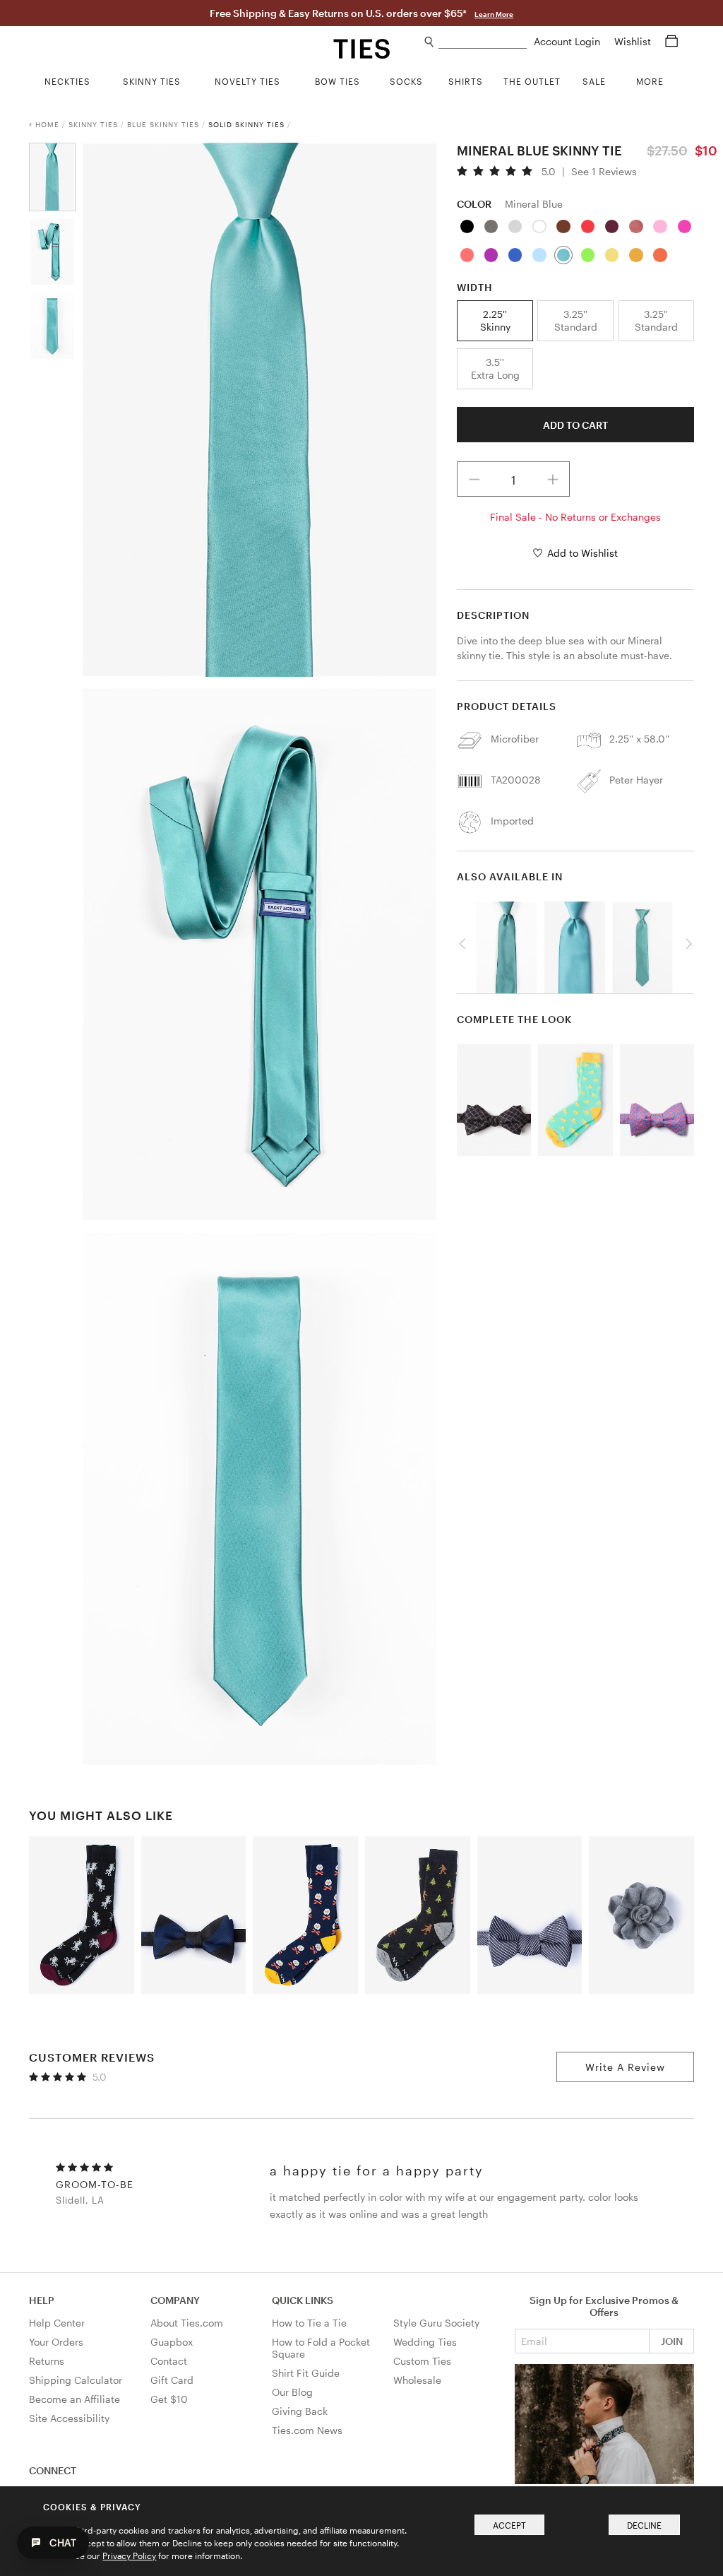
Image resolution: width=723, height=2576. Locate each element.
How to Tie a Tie (309, 2323)
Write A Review (625, 2067)
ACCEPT (509, 2525)
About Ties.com (187, 2323)
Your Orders (56, 2342)
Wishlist (634, 41)
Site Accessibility (69, 2418)
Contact (169, 2361)
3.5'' (495, 368)
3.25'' (576, 320)
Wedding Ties (425, 2342)
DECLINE (644, 2525)
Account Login (568, 41)
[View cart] (671, 41)
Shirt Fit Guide (306, 2373)
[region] (575, 944)
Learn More (494, 14)
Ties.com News (307, 2430)
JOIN (672, 2341)
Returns (47, 2361)
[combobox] (483, 42)
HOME (47, 124)
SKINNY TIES (93, 124)
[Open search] (430, 42)
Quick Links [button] (303, 2300)
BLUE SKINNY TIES (163, 124)
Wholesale (417, 2380)
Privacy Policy (129, 2556)
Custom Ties (422, 2361)
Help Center (57, 2323)
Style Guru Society (436, 2323)
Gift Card (172, 2380)
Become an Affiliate (74, 2399)
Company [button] (175, 2300)
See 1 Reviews (604, 172)
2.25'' (495, 320)
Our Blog (292, 2392)
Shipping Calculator (76, 2380)
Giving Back (300, 2411)
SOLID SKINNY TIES (246, 124)
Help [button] (42, 2300)
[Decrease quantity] (474, 479)
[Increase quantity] (553, 479)
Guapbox (172, 2342)
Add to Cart (575, 425)
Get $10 (169, 2399)
